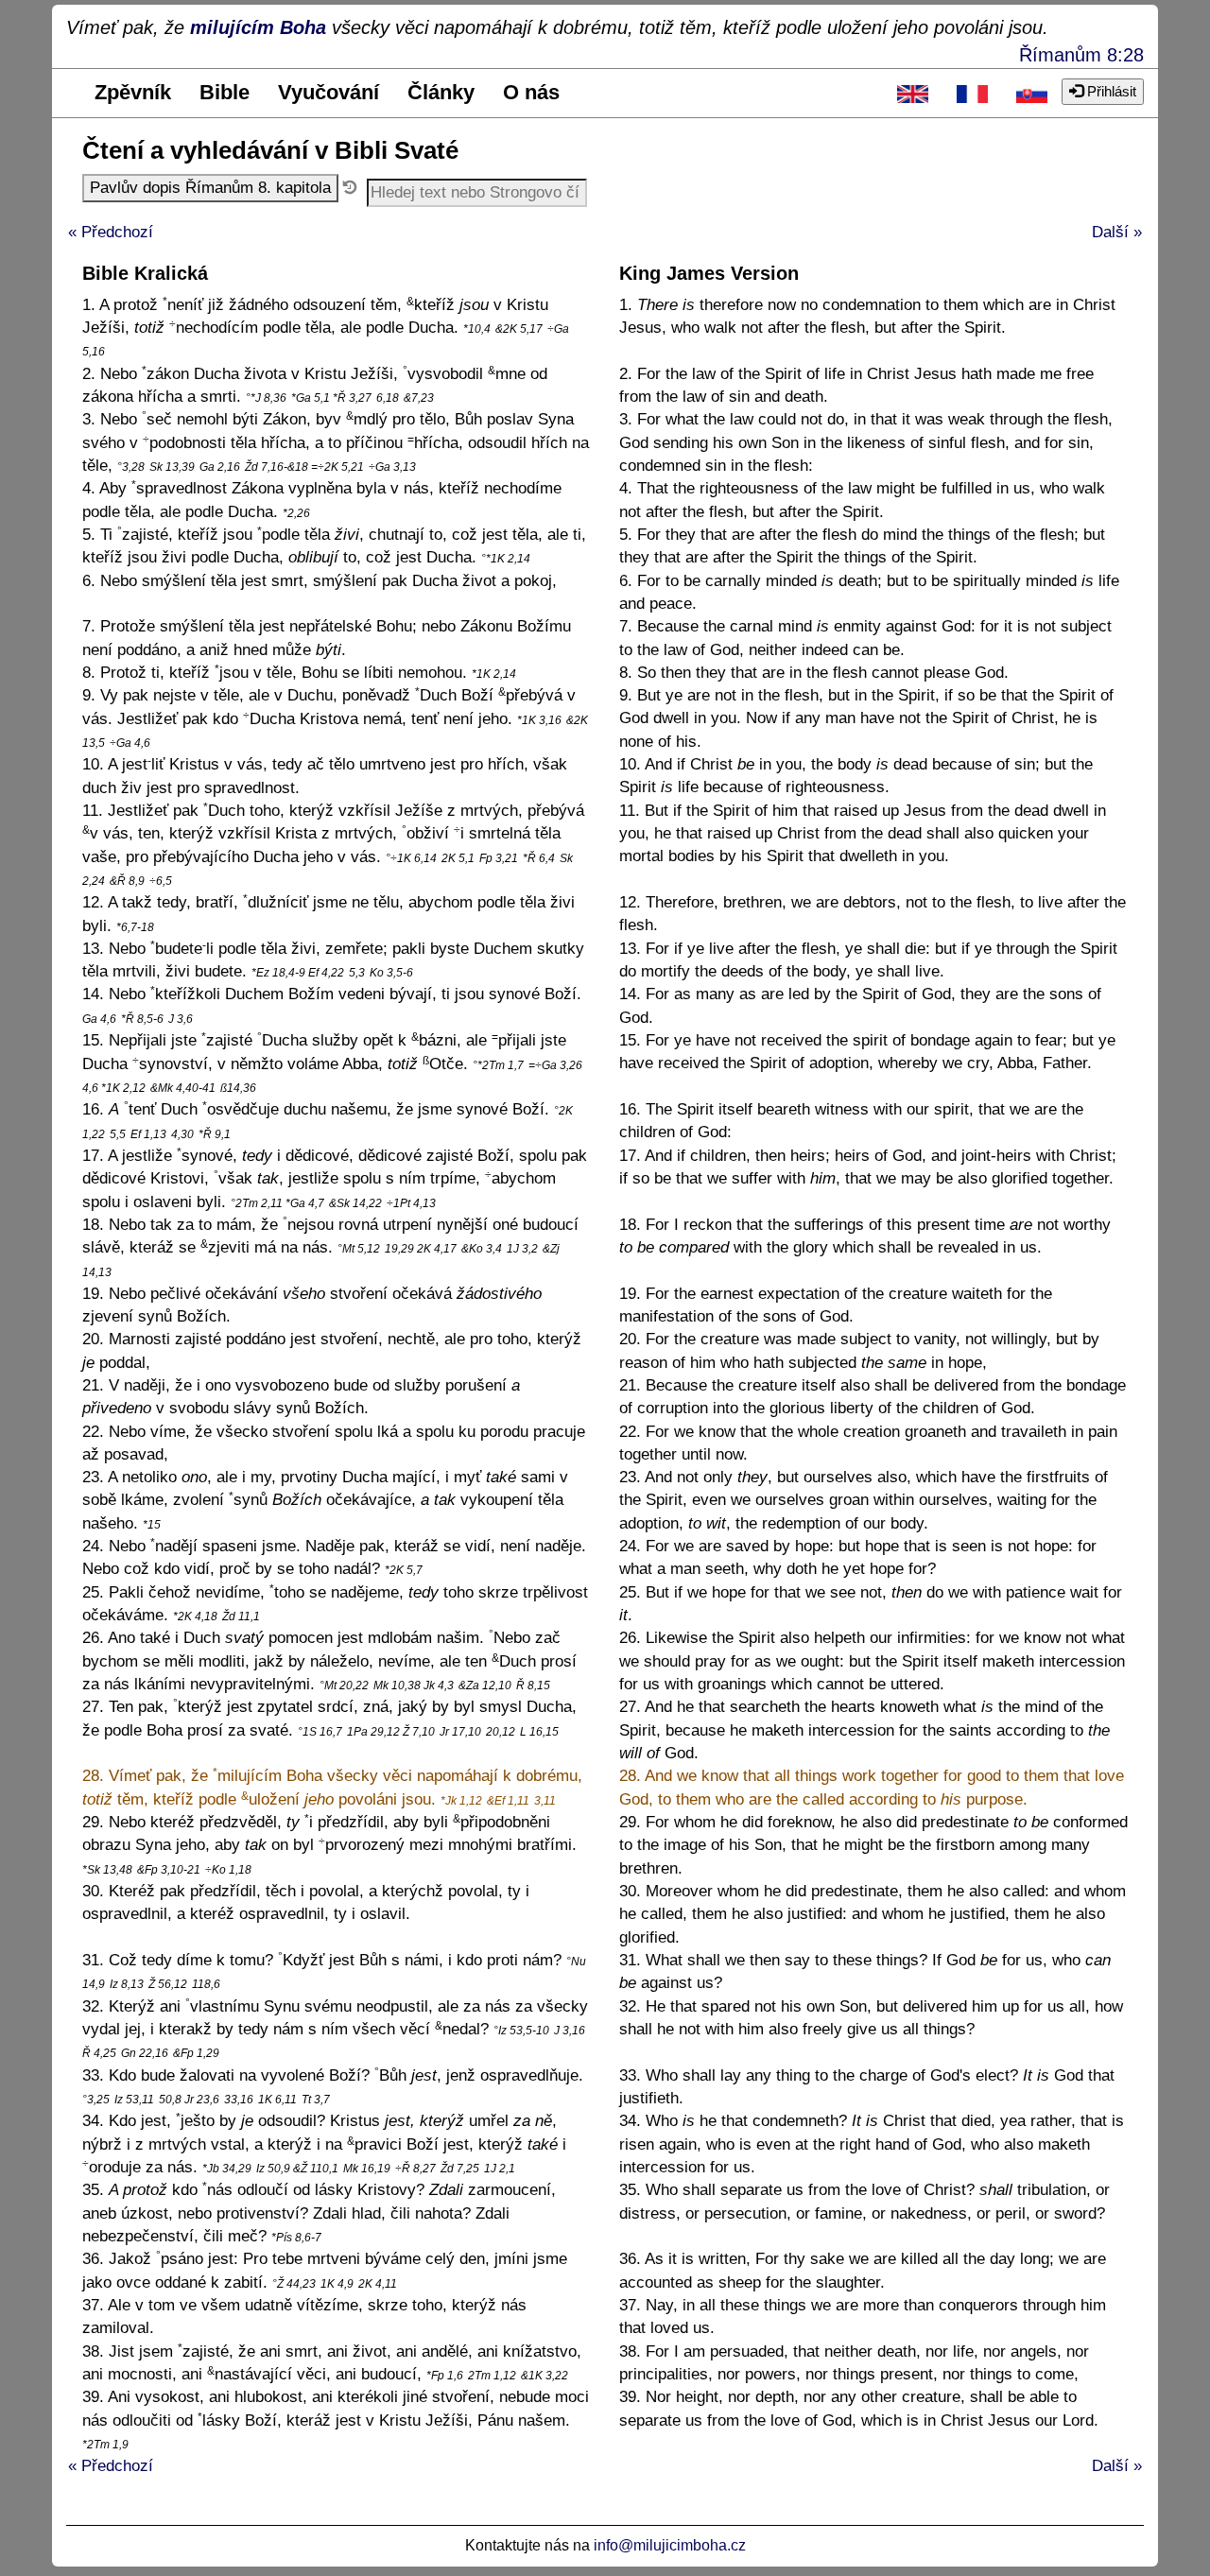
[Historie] (350, 188)
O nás (531, 92)
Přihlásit (1110, 91)
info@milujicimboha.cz (670, 2545)
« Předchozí (111, 232)
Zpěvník (133, 92)
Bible (225, 92)
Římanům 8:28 (1081, 55)
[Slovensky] (1032, 93)
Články (441, 92)
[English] (913, 93)
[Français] (972, 93)
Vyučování (328, 92)
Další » (1117, 232)
